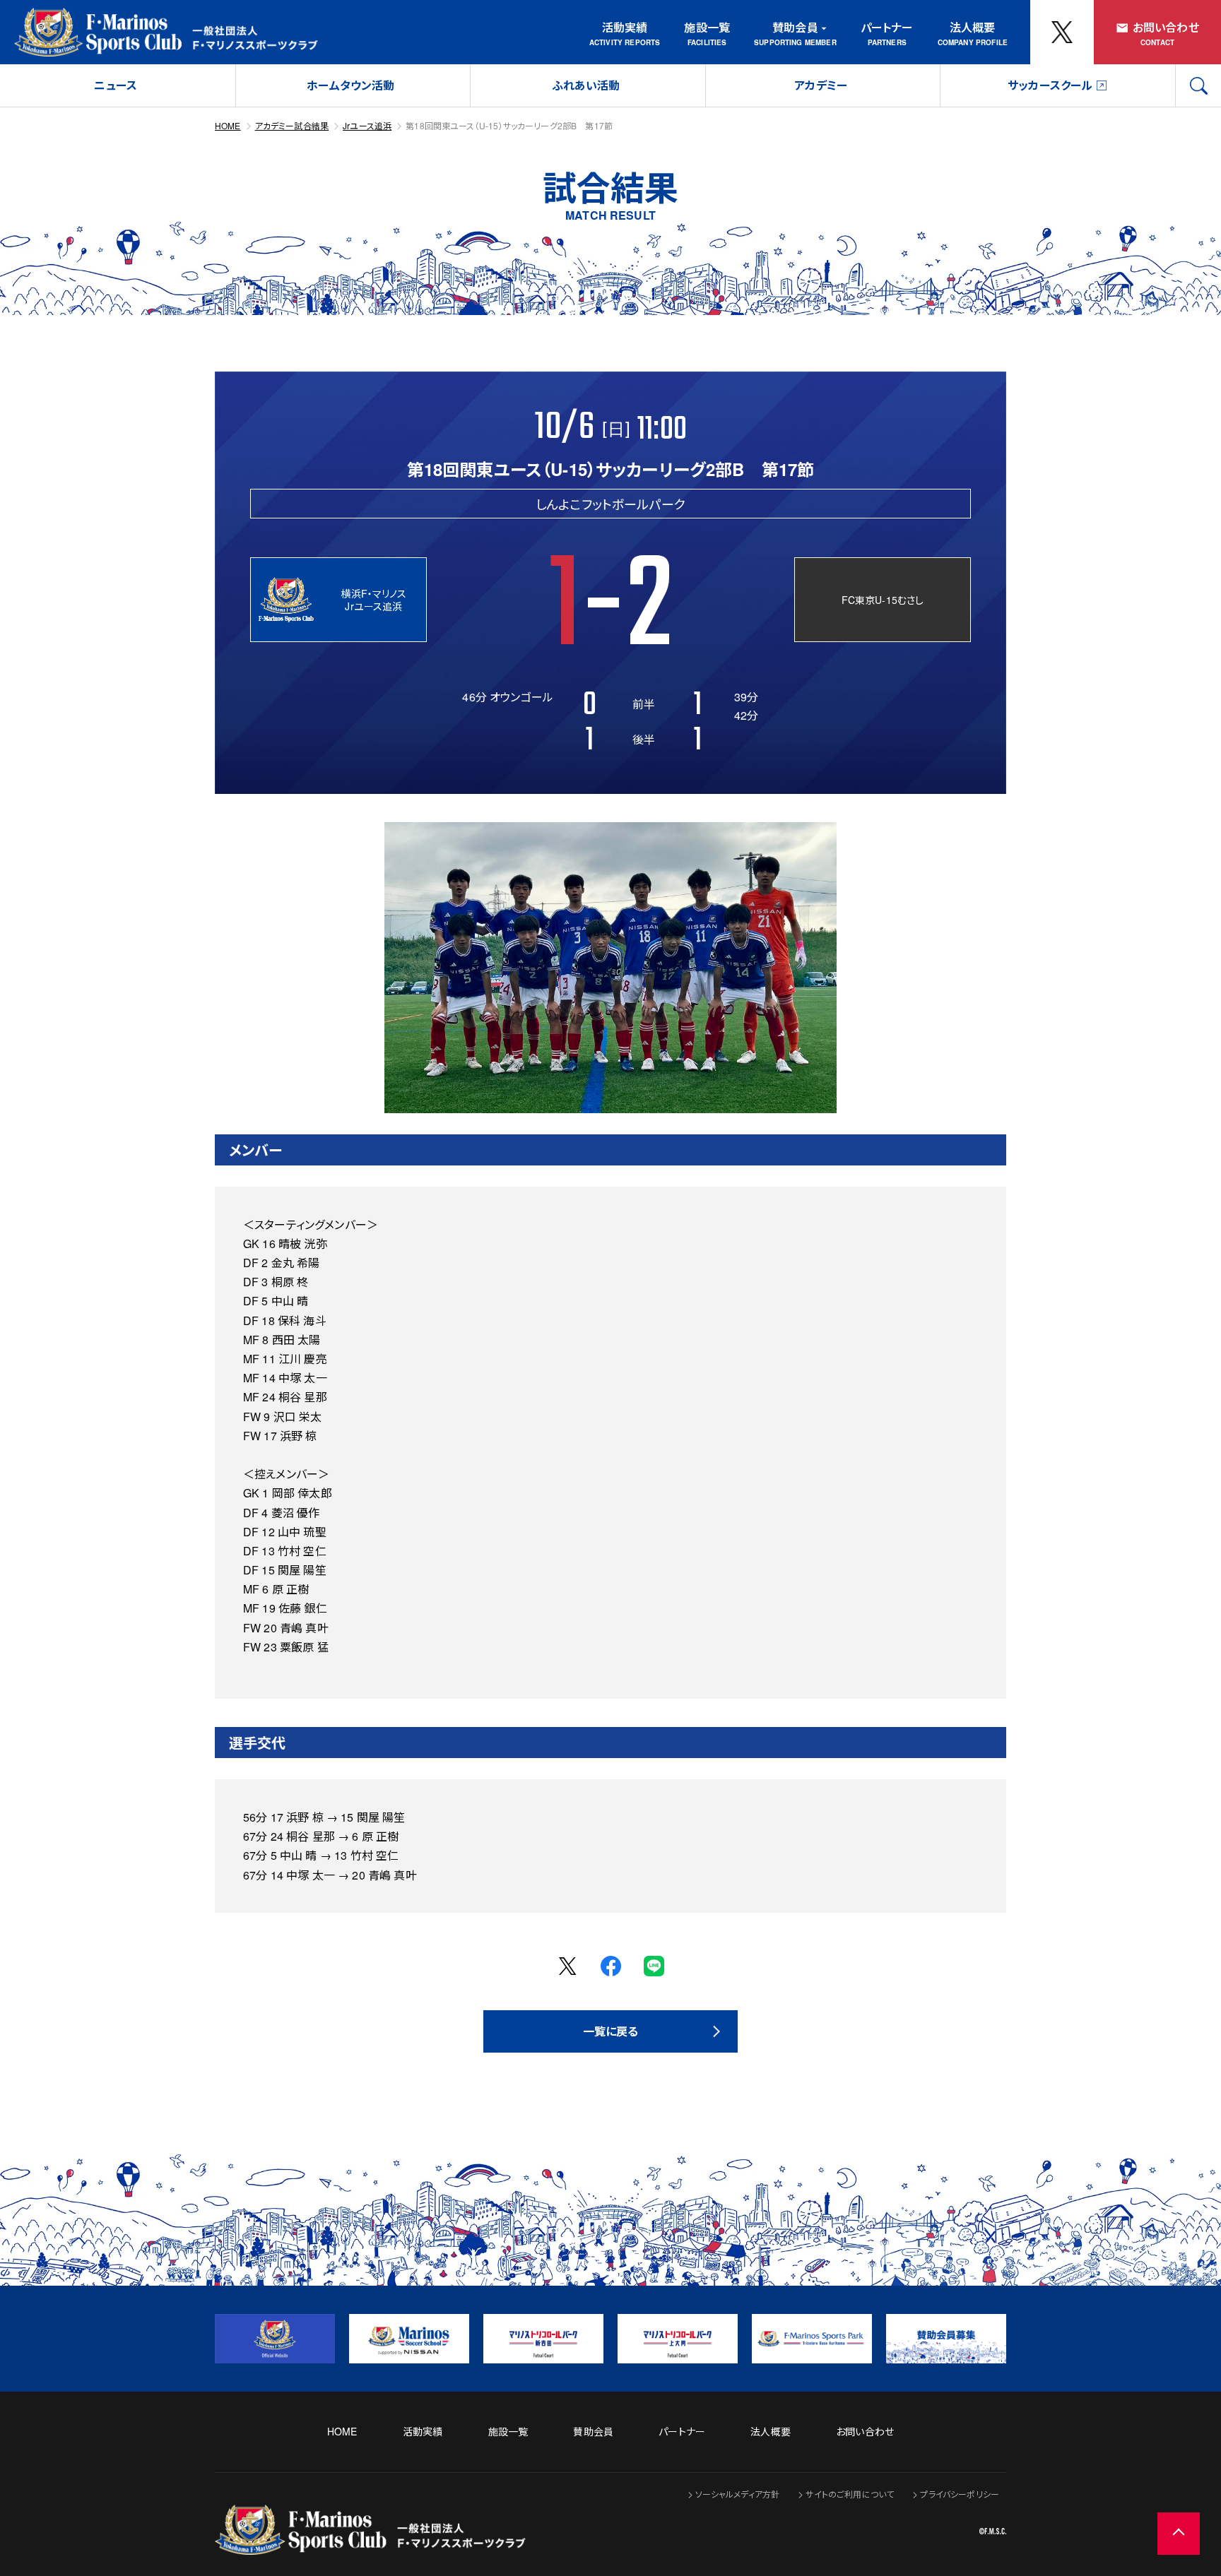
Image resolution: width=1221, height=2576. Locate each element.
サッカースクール (1050, 85)
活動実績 (625, 27)
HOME (228, 125)
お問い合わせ (1166, 27)
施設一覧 (707, 27)
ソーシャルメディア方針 (738, 2494)
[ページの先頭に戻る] (1179, 2534)
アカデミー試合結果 (292, 125)
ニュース (116, 85)
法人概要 (973, 27)
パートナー (887, 27)
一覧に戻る (611, 2031)
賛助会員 (795, 27)
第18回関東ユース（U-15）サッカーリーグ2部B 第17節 (509, 125)
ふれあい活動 (586, 85)
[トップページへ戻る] (370, 2545)
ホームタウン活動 (350, 85)
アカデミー (821, 85)
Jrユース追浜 (367, 125)
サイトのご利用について (850, 2494)
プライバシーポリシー (960, 2494)
